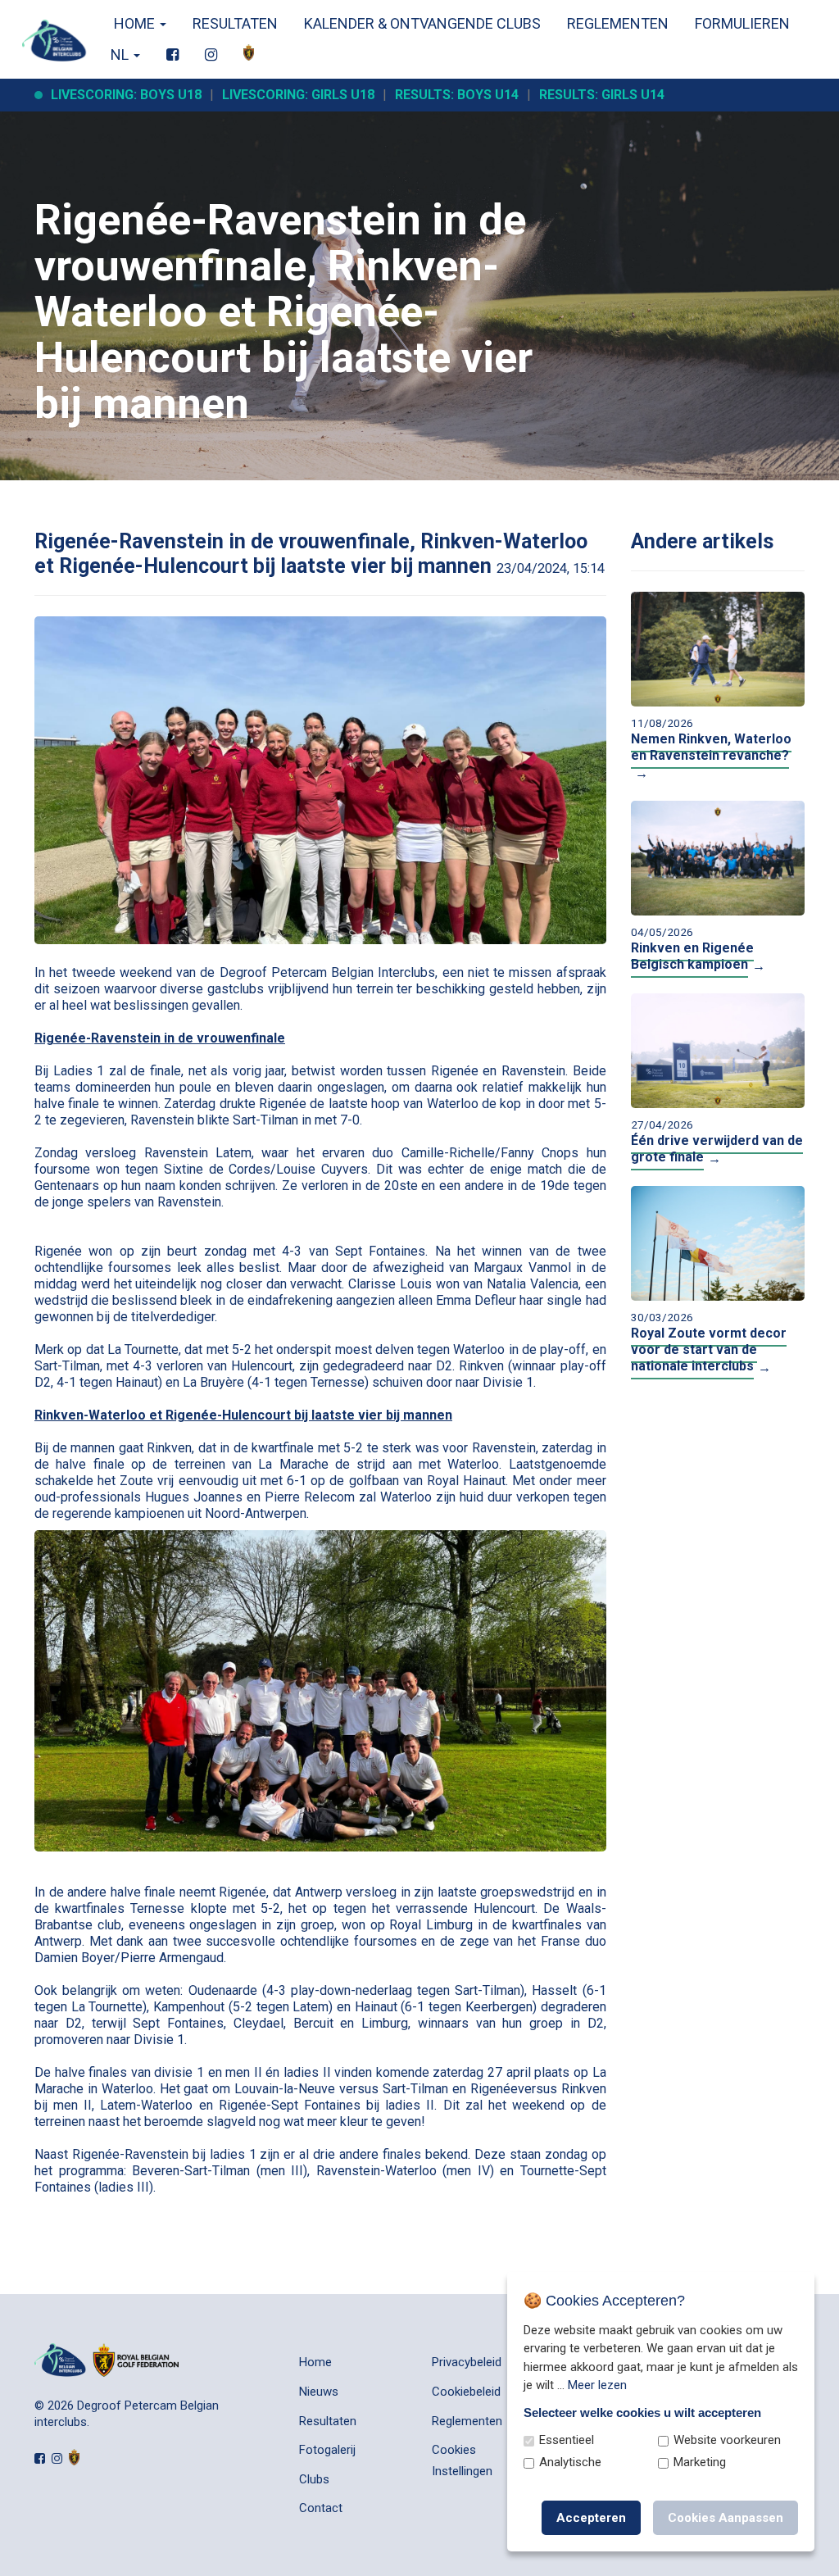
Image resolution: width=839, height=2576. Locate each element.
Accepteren (591, 2518)
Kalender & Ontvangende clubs (422, 23)
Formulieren (742, 23)
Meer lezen (597, 2385)
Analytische (570, 2462)
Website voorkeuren (727, 2440)
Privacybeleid (467, 2362)
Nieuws (319, 2392)
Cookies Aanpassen (726, 2518)
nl (121, 55)
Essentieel (567, 2440)
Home (134, 23)
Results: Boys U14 (457, 95)
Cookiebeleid (466, 2392)
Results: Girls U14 (602, 95)
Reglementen (618, 23)
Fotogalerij (327, 2450)
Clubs (314, 2479)
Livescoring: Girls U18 (298, 95)
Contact (321, 2508)
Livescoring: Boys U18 (126, 95)
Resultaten (235, 23)
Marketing (700, 2462)
